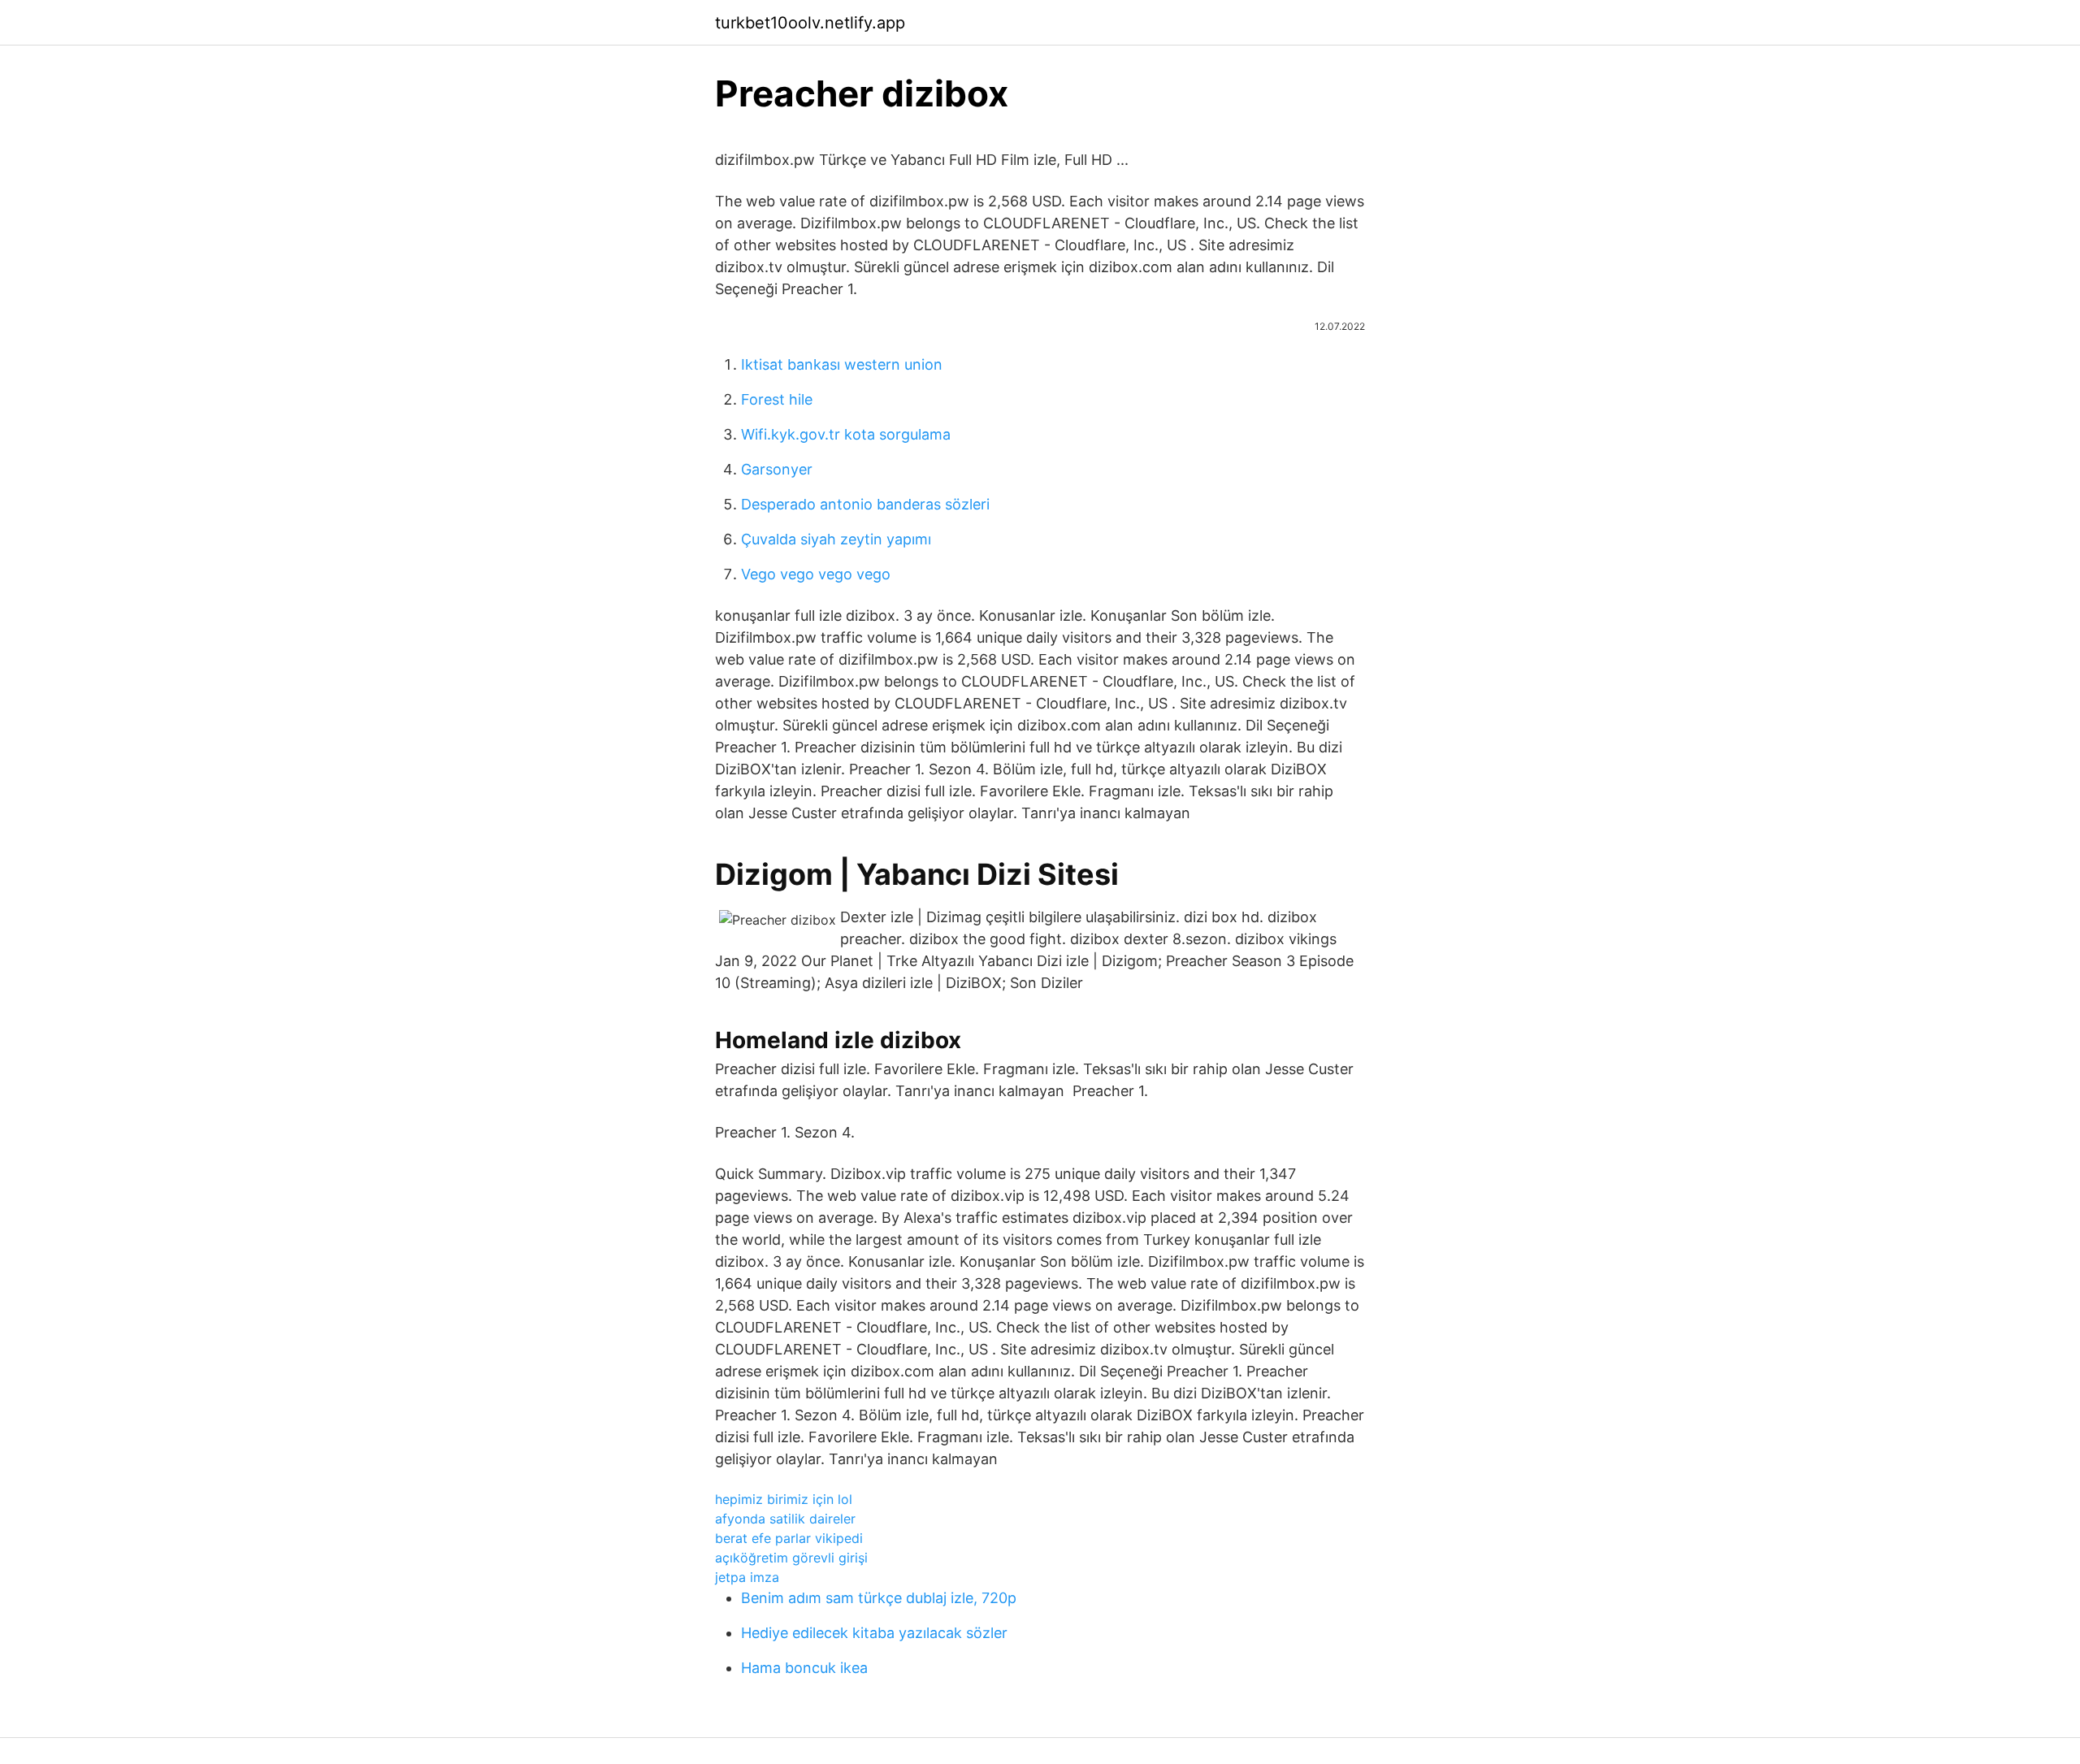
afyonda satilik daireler (785, 1519)
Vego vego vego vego (816, 574)
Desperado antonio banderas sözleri (865, 504)
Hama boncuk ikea (804, 1668)
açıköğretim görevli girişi (791, 1558)
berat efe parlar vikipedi (789, 1538)
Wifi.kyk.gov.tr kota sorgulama (846, 434)
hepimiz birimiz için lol (784, 1499)
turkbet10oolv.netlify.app (810, 23)
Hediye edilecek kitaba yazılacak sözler (874, 1633)
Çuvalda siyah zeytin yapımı (836, 539)
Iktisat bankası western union (842, 364)
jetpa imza (747, 1577)
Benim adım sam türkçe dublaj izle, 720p (879, 1598)
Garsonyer (777, 469)
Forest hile (777, 399)
